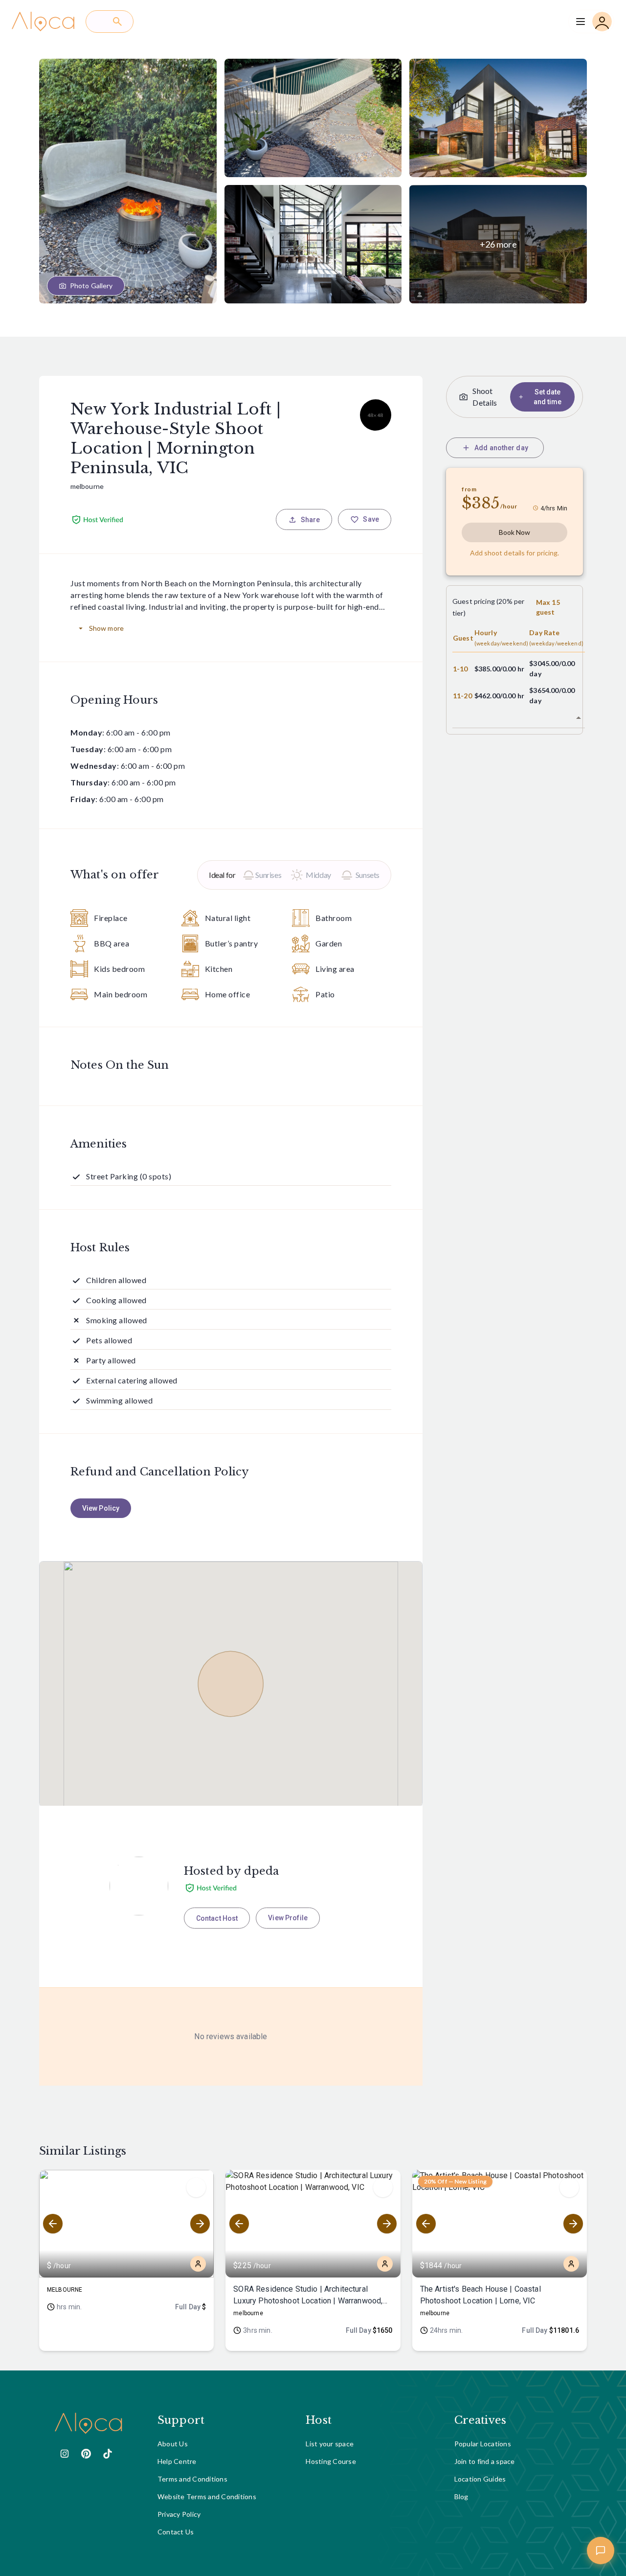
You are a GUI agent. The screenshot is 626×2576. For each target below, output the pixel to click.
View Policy (101, 1508)
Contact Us (176, 2532)
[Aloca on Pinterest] (86, 2454)
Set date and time (548, 397)
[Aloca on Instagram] (65, 2454)
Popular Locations (483, 2444)
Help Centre (177, 2461)
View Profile (288, 1918)
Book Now (515, 532)
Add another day (501, 448)
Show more (106, 628)
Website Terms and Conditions (207, 2496)
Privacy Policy (179, 2514)
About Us (173, 2444)
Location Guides (480, 2479)
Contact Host (217, 1918)
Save (371, 519)
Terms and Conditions (192, 2479)
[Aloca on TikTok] (108, 2454)
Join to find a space (485, 2461)
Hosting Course (331, 2461)
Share (311, 520)
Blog (461, 2496)
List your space (330, 2444)
